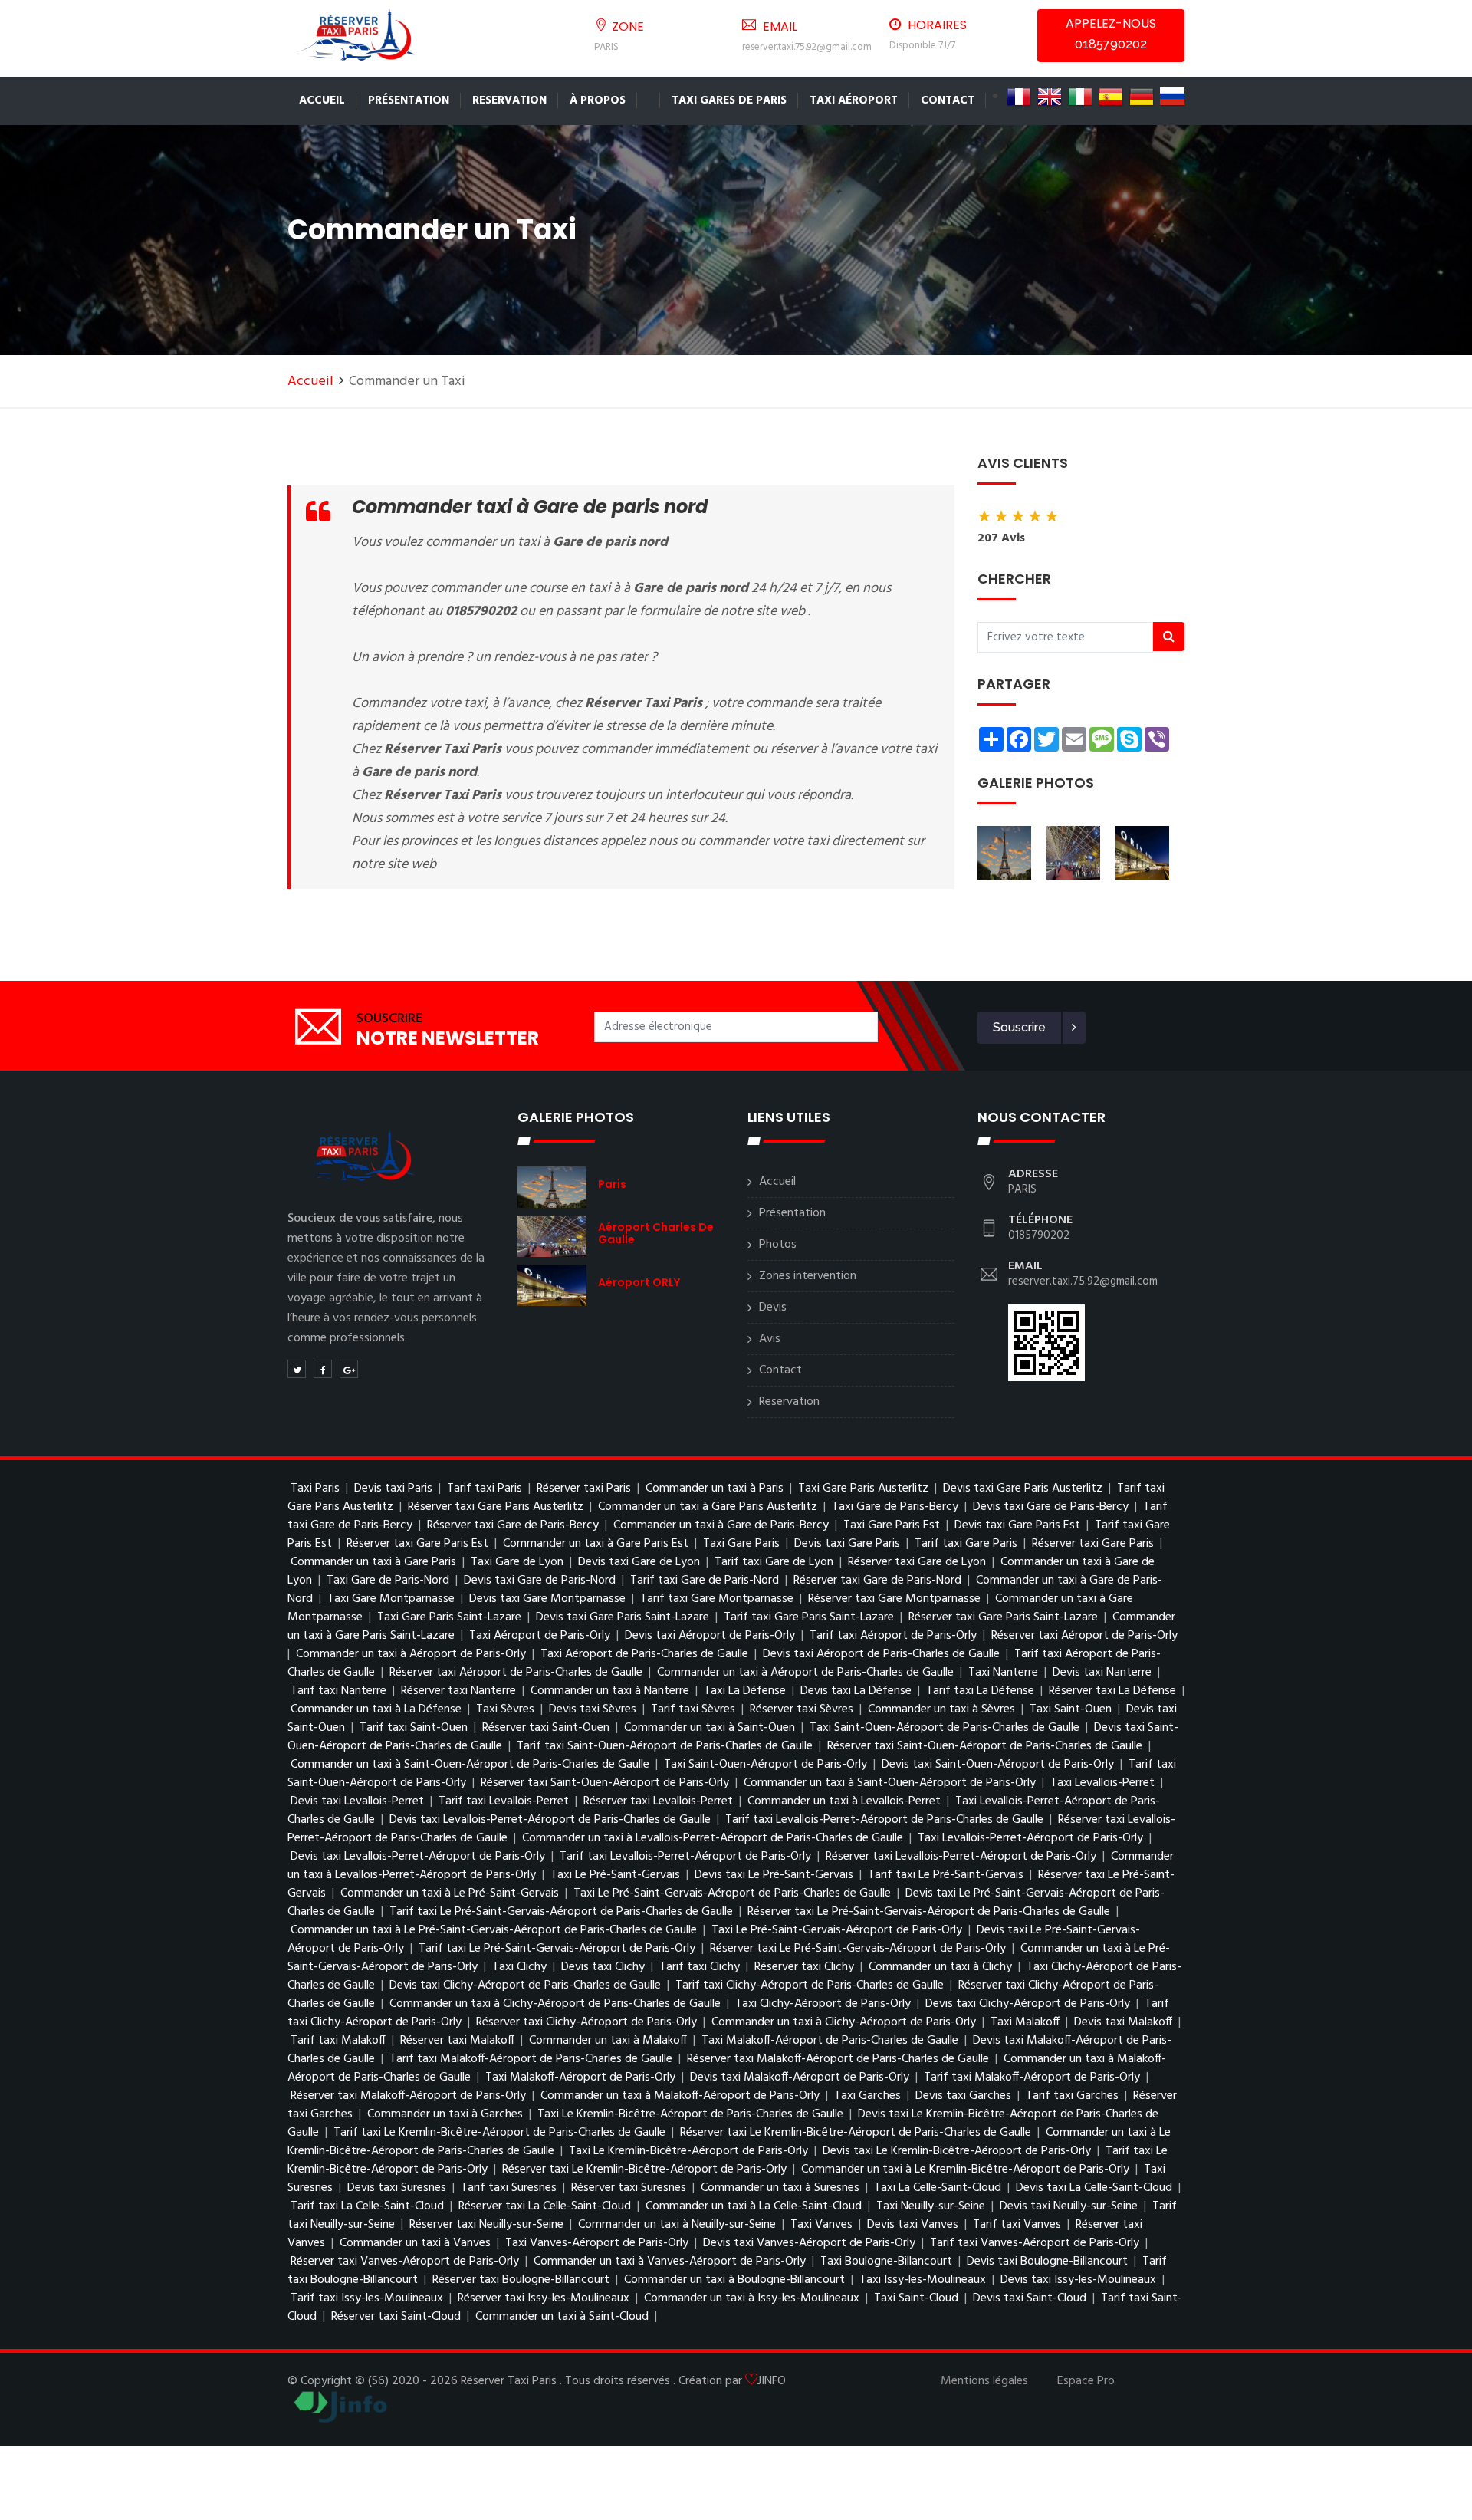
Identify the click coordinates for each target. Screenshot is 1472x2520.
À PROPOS (598, 100)
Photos (778, 1245)
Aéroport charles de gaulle (656, 1233)
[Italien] (1080, 97)
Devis (773, 1308)
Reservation (509, 100)
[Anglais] (1050, 97)
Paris (612, 1184)
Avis (770, 1339)
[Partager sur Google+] (349, 1369)
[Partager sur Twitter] (297, 1369)
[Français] (1019, 97)
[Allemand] (1142, 97)
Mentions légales (984, 2381)
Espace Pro (1086, 2381)
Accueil (322, 100)
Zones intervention (808, 1276)
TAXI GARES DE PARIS (729, 100)
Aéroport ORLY (639, 1282)
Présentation (409, 100)
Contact (948, 100)
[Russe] (1172, 97)
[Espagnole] (1111, 97)
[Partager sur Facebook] (323, 1369)
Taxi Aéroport (854, 100)
